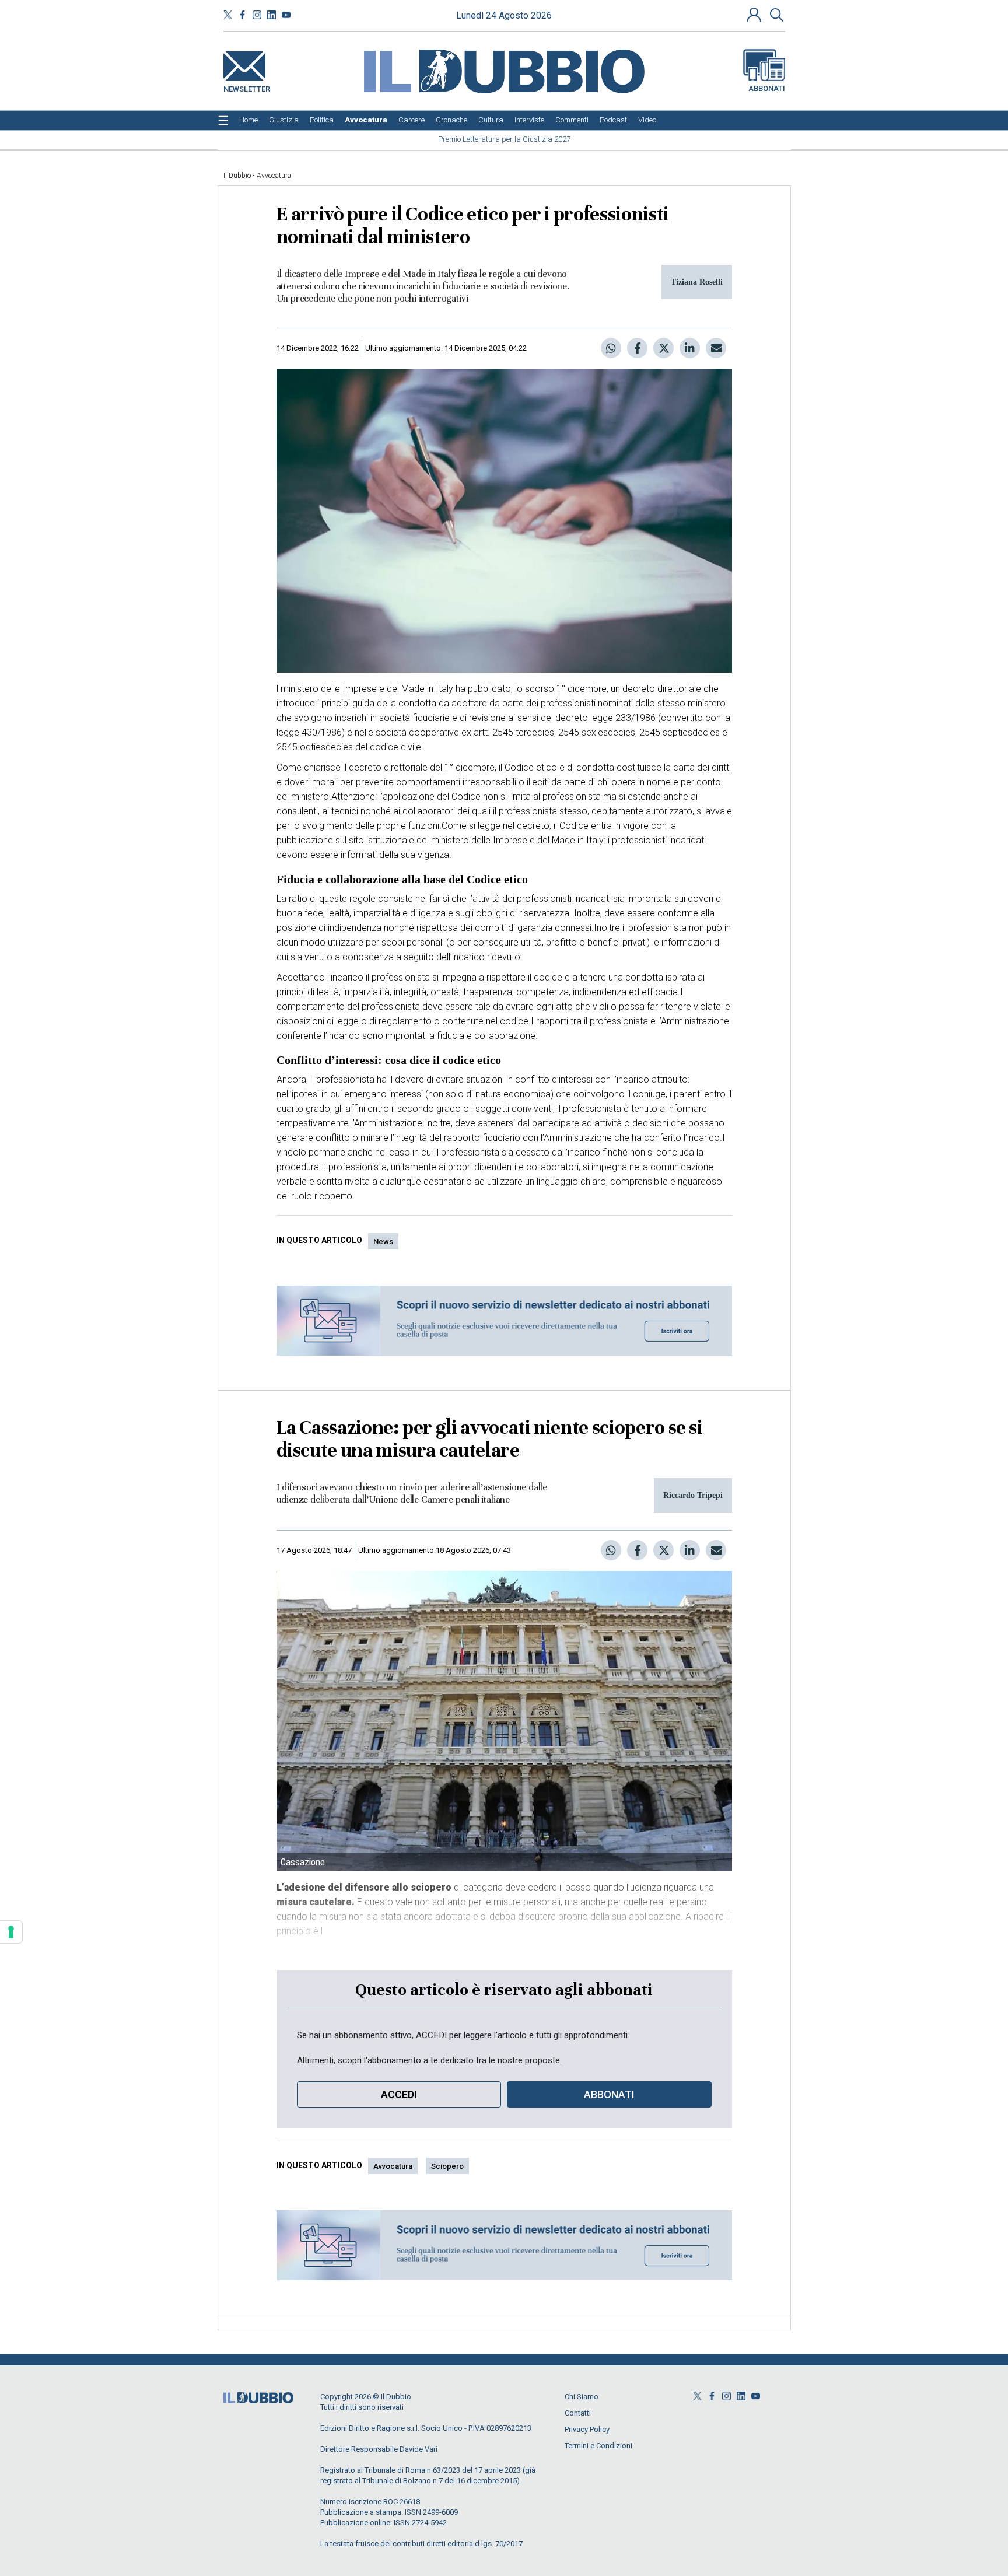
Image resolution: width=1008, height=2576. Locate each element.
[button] (755, 15)
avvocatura (393, 2166)
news (383, 1242)
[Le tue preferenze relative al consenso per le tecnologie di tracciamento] (11, 1932)
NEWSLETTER (247, 87)
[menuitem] (249, 120)
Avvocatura (274, 176)
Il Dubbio (237, 176)
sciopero (447, 2166)
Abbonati (767, 88)
